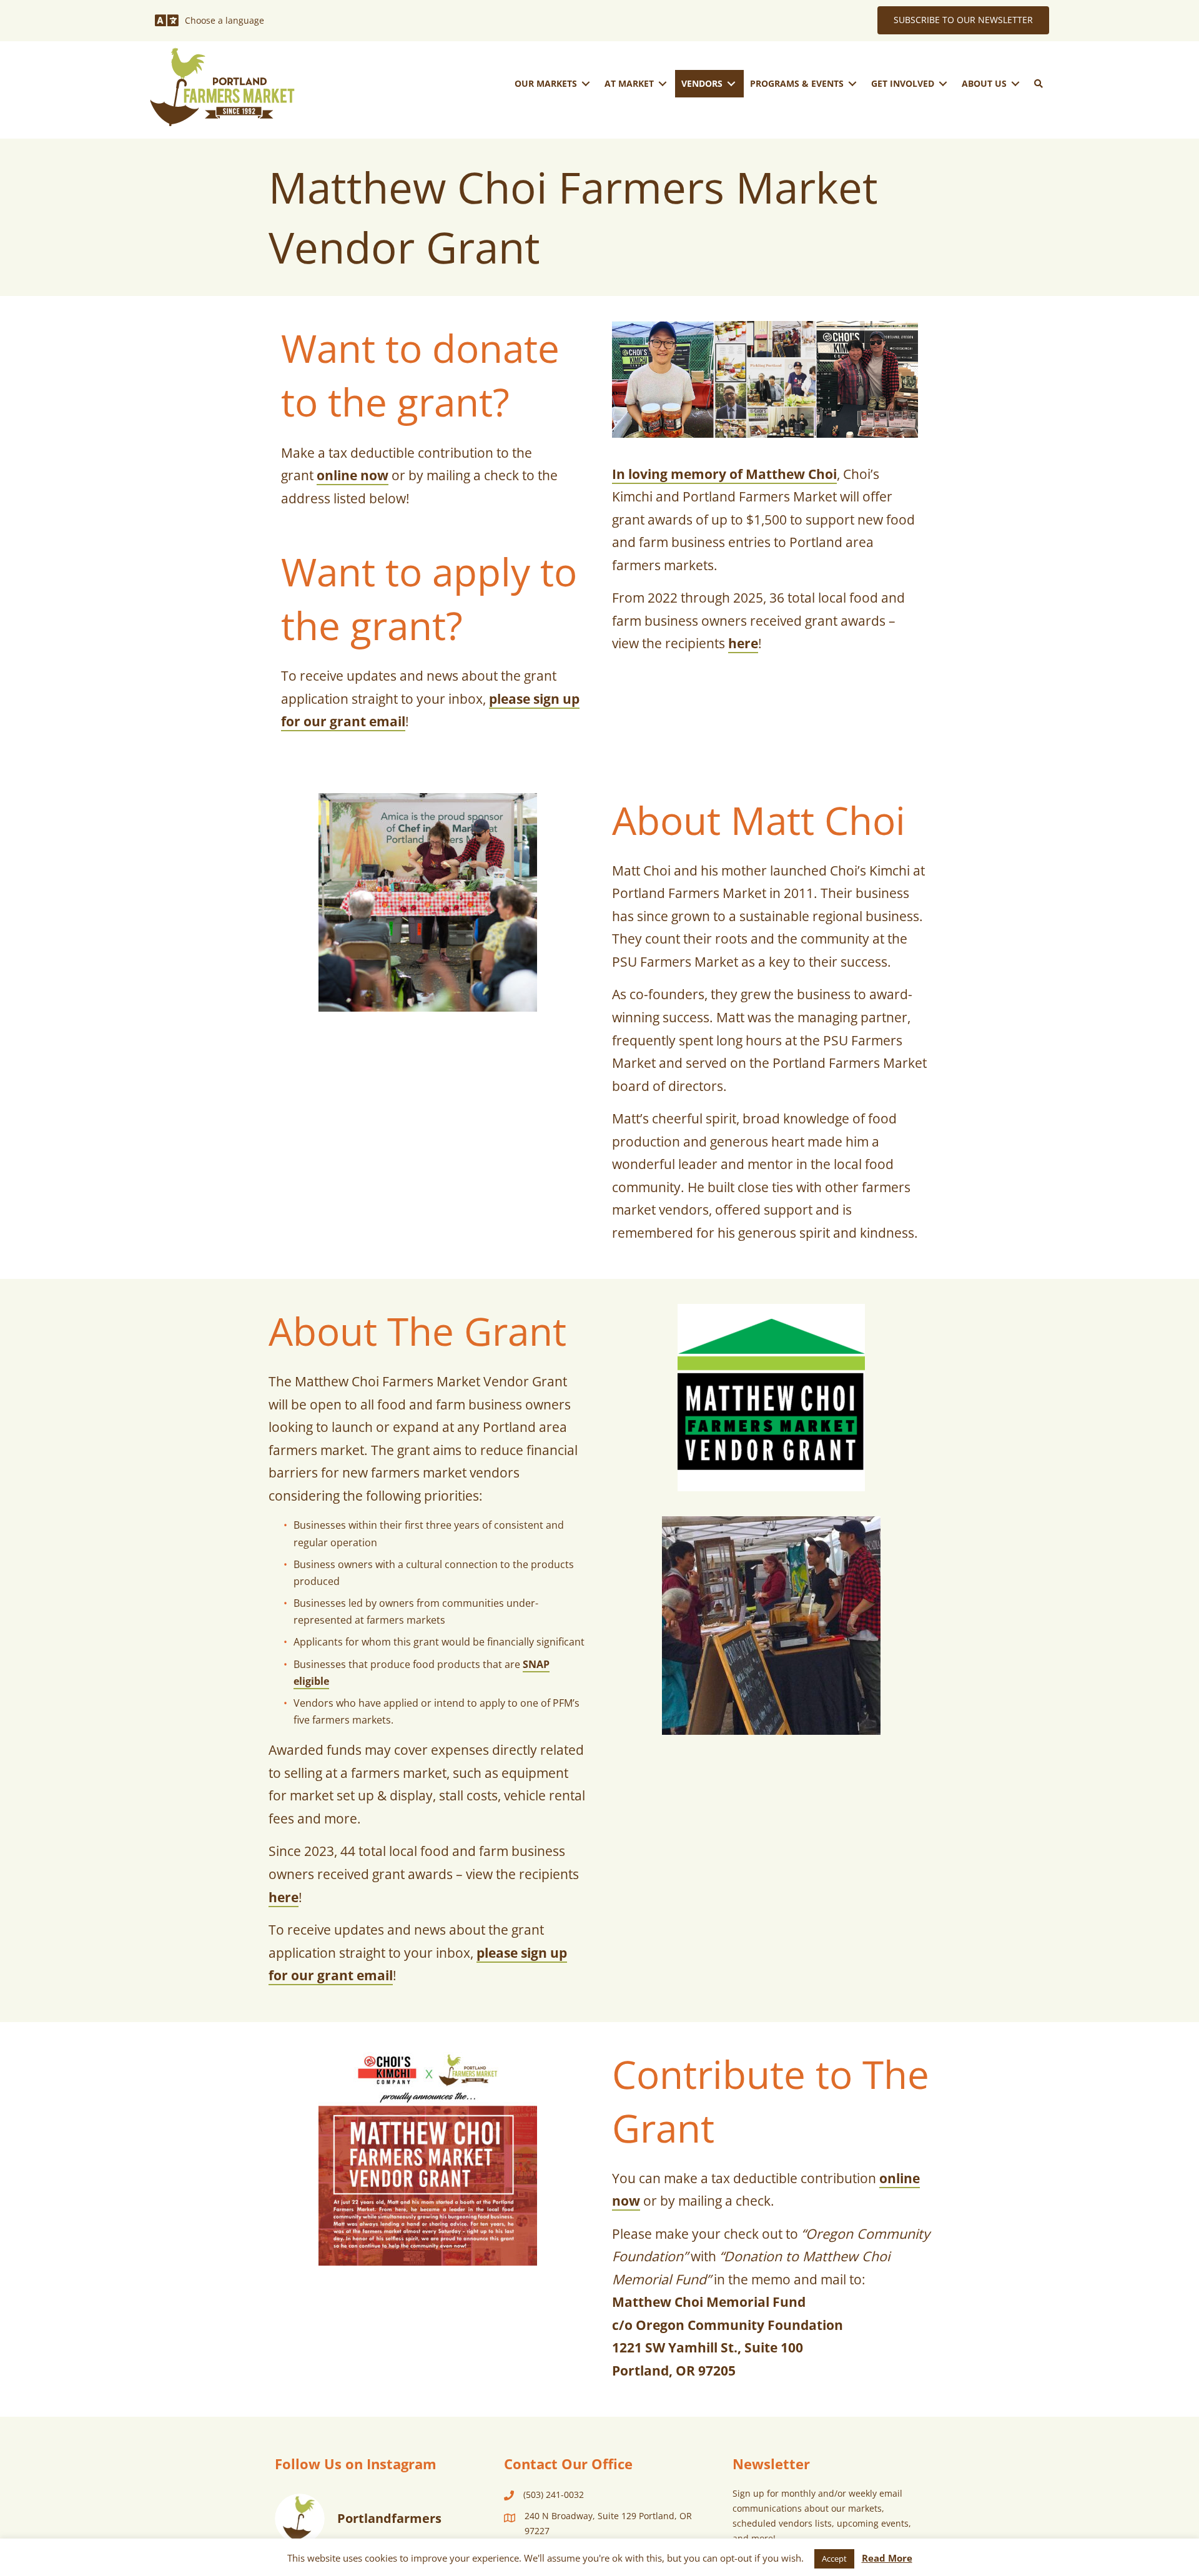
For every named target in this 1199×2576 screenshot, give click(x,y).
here (743, 643)
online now (353, 475)
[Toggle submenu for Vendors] (731, 83)
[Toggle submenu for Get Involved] (943, 83)
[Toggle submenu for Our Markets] (586, 83)
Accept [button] (834, 2559)
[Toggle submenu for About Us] (1015, 83)
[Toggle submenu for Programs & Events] (852, 83)
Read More (887, 2558)
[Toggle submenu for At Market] (663, 83)
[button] (1039, 84)
